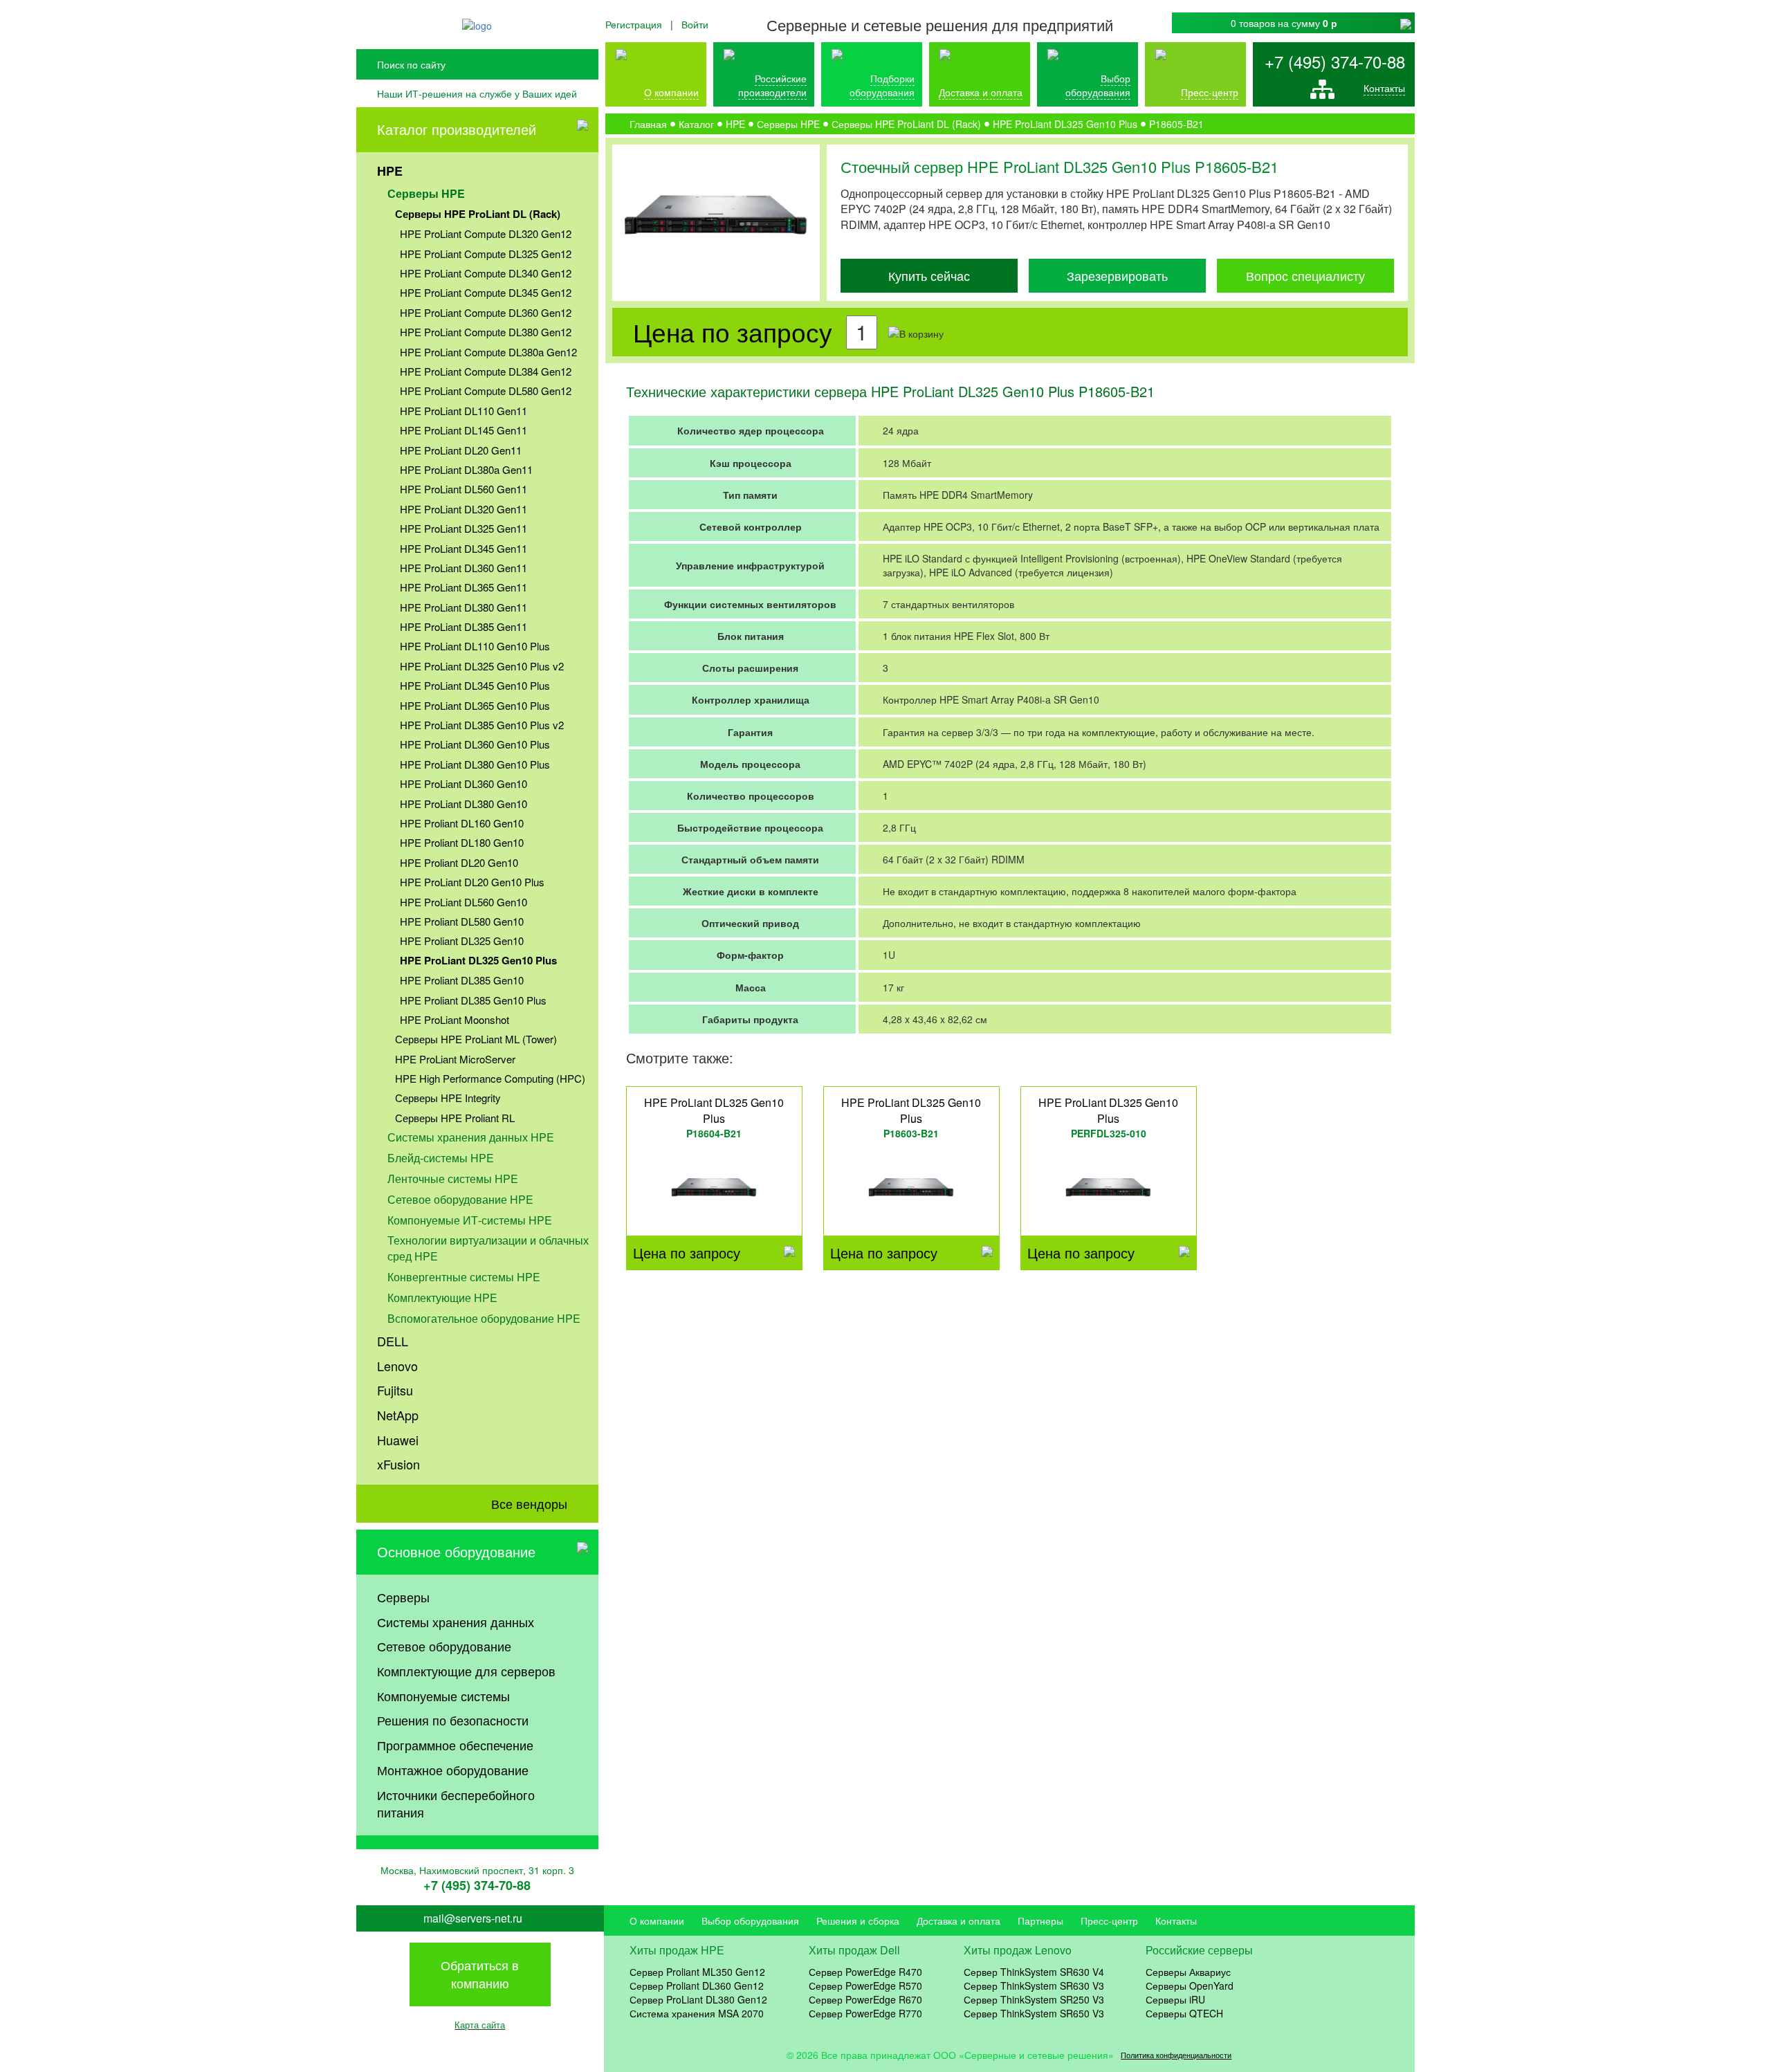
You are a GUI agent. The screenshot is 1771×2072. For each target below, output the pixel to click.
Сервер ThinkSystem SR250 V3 (1034, 1999)
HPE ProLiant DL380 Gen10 (464, 804)
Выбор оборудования (1098, 85)
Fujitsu (395, 1390)
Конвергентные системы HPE (464, 1277)
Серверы (403, 1597)
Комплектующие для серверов (466, 1671)
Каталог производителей (457, 129)
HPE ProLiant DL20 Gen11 (461, 450)
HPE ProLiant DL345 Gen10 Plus (475, 685)
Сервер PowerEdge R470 (865, 1972)
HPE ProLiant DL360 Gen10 (464, 783)
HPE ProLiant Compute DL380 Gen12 (486, 332)
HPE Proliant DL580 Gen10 (462, 921)
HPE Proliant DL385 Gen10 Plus (473, 1000)
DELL (393, 1341)
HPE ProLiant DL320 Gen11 (464, 509)
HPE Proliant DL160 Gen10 (462, 823)
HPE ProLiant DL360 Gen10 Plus (475, 744)
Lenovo (397, 1366)
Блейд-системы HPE (441, 1158)
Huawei (398, 1440)
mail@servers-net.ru (473, 1918)
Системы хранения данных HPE (471, 1137)
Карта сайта (480, 2025)
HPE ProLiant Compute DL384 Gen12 (486, 371)
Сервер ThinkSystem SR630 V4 (1034, 1972)
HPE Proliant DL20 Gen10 (459, 862)
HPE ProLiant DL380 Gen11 (464, 607)
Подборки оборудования (882, 85)
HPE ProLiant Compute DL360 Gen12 (486, 312)
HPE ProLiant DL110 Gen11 (464, 411)
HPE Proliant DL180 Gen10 (462, 842)
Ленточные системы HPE (453, 1179)
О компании (671, 92)
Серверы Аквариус (1188, 1972)
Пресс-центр (1109, 1920)
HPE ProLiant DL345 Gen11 (464, 548)
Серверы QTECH (1184, 2013)
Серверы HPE (426, 193)
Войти (695, 24)
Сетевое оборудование (444, 1646)
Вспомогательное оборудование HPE (484, 1318)
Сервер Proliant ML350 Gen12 (697, 1972)
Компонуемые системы (443, 1696)
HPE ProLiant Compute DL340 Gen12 (486, 273)
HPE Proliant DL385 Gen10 (462, 980)
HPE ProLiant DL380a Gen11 (466, 469)
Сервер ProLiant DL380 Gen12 (698, 1999)
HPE (390, 171)
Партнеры (1040, 1920)
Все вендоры (529, 1503)
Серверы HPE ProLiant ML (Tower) (476, 1039)
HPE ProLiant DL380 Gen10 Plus (475, 764)
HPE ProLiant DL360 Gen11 (464, 568)
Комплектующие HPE (442, 1298)
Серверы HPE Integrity (448, 1098)
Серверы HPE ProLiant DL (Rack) (478, 214)
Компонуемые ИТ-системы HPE (470, 1220)
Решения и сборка (858, 1920)
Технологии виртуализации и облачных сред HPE (488, 1248)
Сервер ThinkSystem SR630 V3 (1034, 1986)
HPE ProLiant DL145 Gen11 (464, 430)
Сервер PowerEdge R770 (865, 2013)
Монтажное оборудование (453, 1770)
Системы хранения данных (456, 1622)
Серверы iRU (1175, 1999)
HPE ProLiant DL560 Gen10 (464, 902)
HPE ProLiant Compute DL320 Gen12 (486, 233)
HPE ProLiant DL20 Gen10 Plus (472, 882)
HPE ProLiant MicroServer (455, 1059)
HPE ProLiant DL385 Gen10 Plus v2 (482, 725)
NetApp (398, 1415)
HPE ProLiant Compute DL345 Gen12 (486, 292)
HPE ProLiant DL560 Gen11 (464, 489)
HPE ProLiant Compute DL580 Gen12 (486, 391)
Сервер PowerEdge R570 (865, 1986)
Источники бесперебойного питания (456, 1804)
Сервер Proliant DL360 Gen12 (697, 1986)
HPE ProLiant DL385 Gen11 (464, 626)
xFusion (398, 1464)
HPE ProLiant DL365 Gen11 (464, 587)
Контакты (1384, 88)
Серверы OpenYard (1190, 1986)
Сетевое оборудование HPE (460, 1199)
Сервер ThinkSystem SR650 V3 (1034, 2013)
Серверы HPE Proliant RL (455, 1118)
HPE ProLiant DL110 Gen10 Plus (475, 646)
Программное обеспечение (455, 1745)
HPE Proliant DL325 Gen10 (462, 941)
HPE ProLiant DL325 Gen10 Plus (478, 960)
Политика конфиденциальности (1176, 2055)
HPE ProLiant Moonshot (455, 1019)
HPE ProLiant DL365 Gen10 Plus (475, 705)
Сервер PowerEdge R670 (865, 1999)
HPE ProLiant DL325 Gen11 (464, 528)
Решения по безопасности (453, 1720)
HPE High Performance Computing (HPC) (490, 1078)
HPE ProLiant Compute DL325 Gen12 (486, 254)
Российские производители (772, 85)
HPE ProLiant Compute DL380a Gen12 (488, 352)
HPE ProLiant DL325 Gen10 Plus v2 (482, 666)
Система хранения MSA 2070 (697, 2013)
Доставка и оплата (981, 92)
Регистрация (634, 24)
